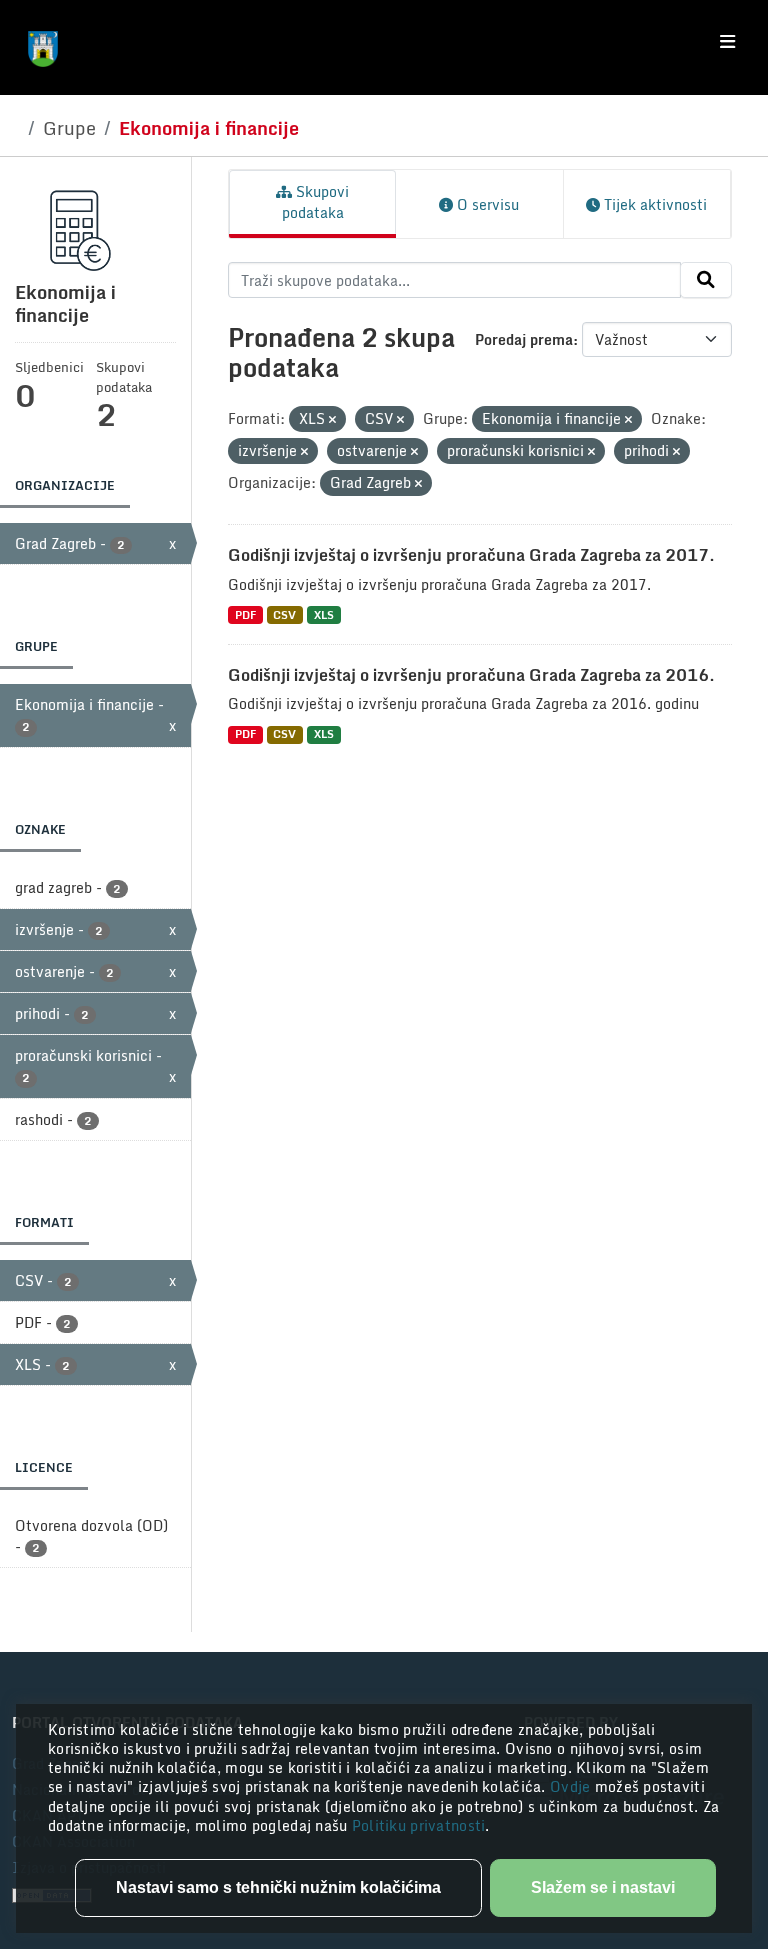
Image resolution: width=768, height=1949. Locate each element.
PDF (245, 614)
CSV (284, 614)
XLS (324, 614)
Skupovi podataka (316, 202)
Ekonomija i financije (209, 128)
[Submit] (706, 280)
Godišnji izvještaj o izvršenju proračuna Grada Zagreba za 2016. (471, 675)
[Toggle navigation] (727, 42)
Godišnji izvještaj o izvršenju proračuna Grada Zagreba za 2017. (471, 555)
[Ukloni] (332, 420)
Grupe (69, 128)
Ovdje (572, 1786)
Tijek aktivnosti (653, 204)
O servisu (486, 204)
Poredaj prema (524, 339)
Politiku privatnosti (419, 1825)
